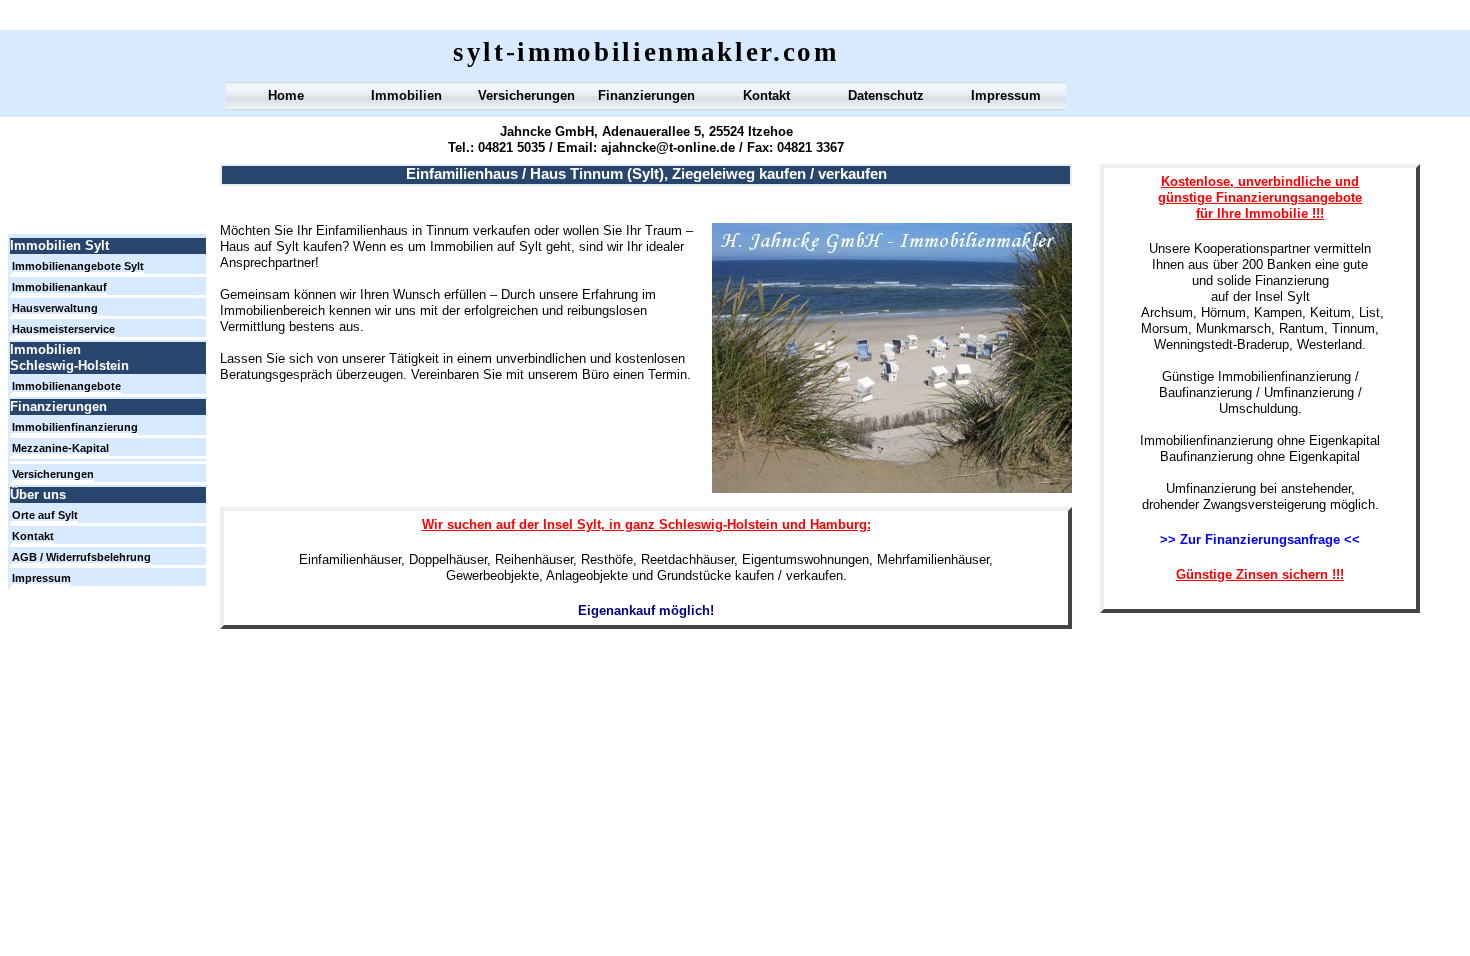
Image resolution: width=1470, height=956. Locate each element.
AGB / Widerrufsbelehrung (81, 557)
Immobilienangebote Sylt (78, 266)
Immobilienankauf (59, 287)
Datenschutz (886, 95)
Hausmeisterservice (63, 329)
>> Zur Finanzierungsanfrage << (1260, 539)
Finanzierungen (646, 95)
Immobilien (406, 95)
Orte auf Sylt (45, 515)
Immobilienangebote (66, 386)
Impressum (1006, 95)
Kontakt (766, 95)
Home (286, 95)
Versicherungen (526, 95)
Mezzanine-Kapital (60, 448)
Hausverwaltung (55, 308)
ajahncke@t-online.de (668, 147)
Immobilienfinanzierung (75, 427)
